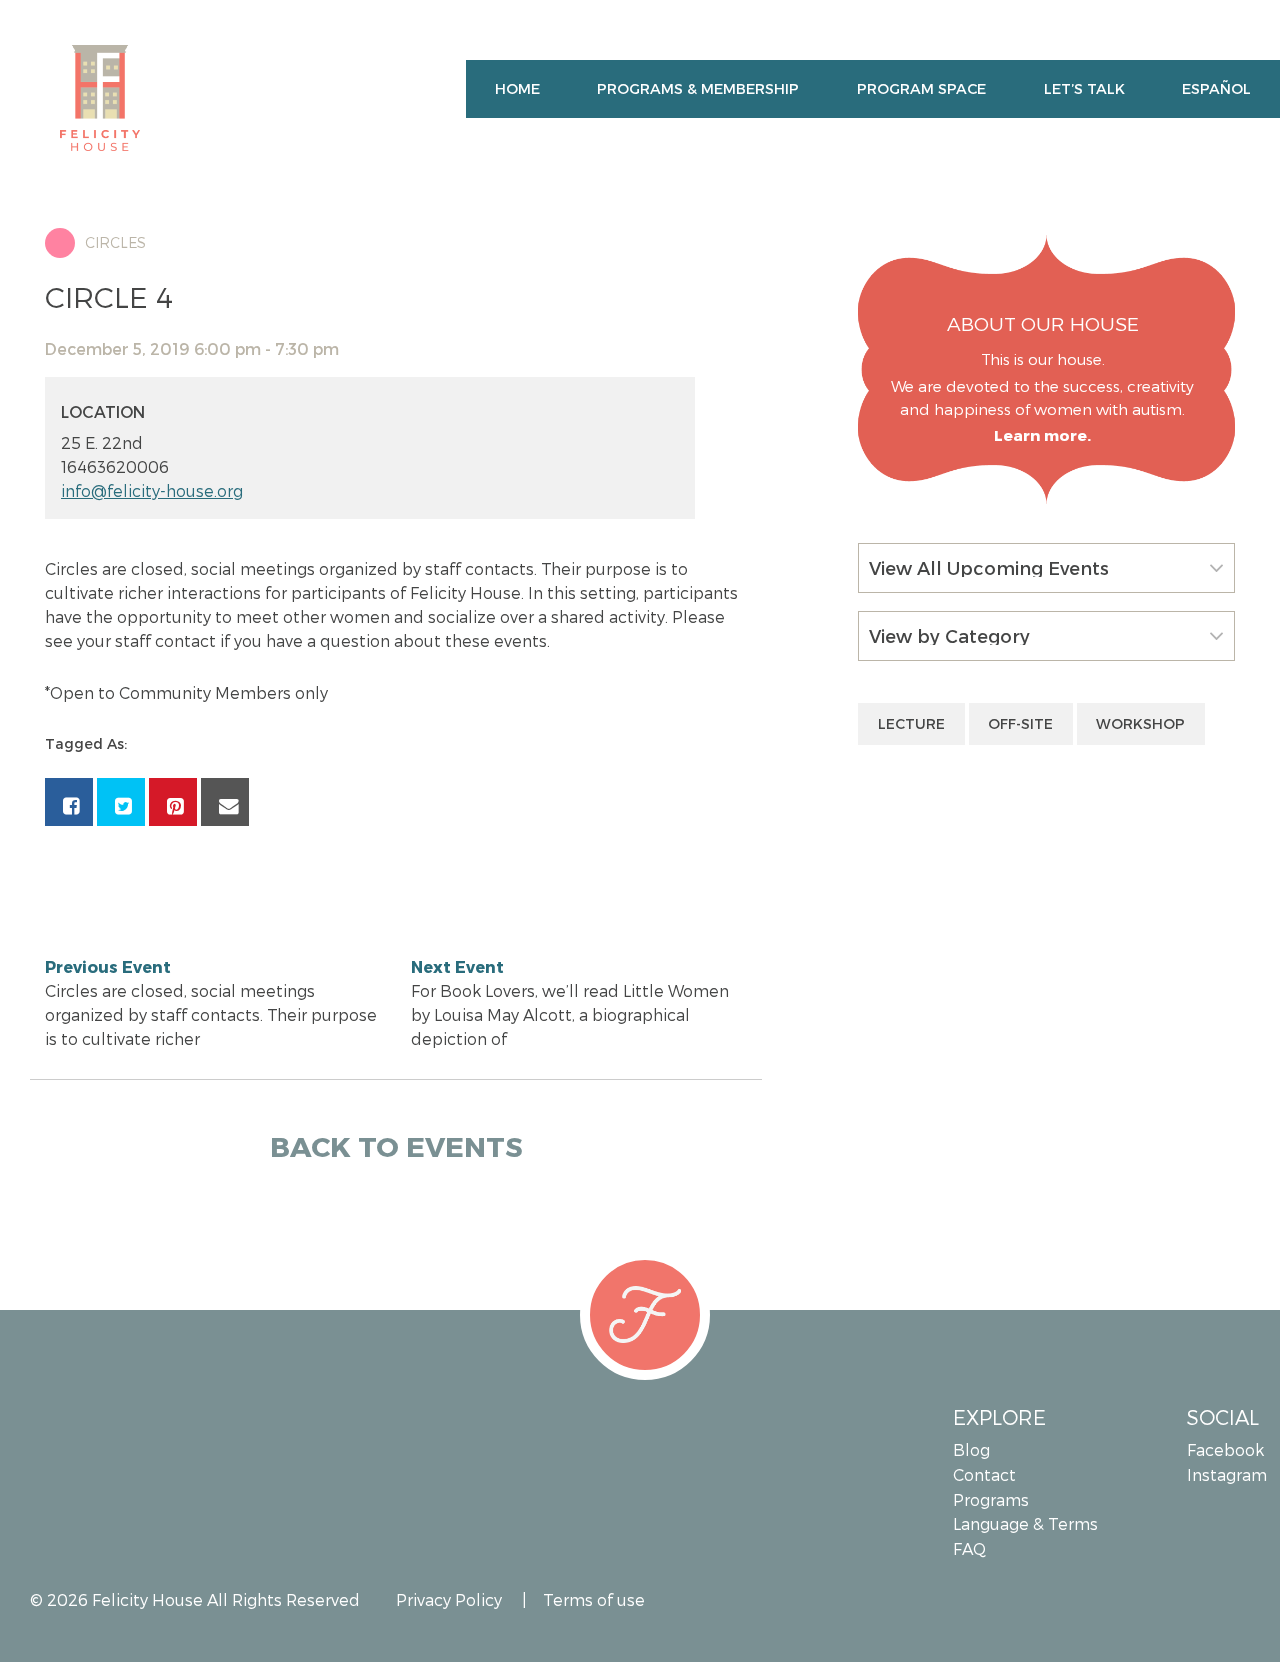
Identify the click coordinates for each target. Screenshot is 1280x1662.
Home (517, 88)
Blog (971, 1449)
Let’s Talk (1084, 88)
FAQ (969, 1548)
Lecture (911, 723)
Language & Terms (1025, 1523)
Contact (984, 1474)
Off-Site (1020, 723)
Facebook (1225, 1449)
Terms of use (594, 1599)
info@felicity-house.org (152, 490)
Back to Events (396, 1145)
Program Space (921, 88)
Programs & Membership (698, 88)
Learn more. (1042, 435)
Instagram (1226, 1474)
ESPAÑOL (1216, 88)
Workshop (1140, 723)
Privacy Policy (449, 1599)
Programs (991, 1499)
